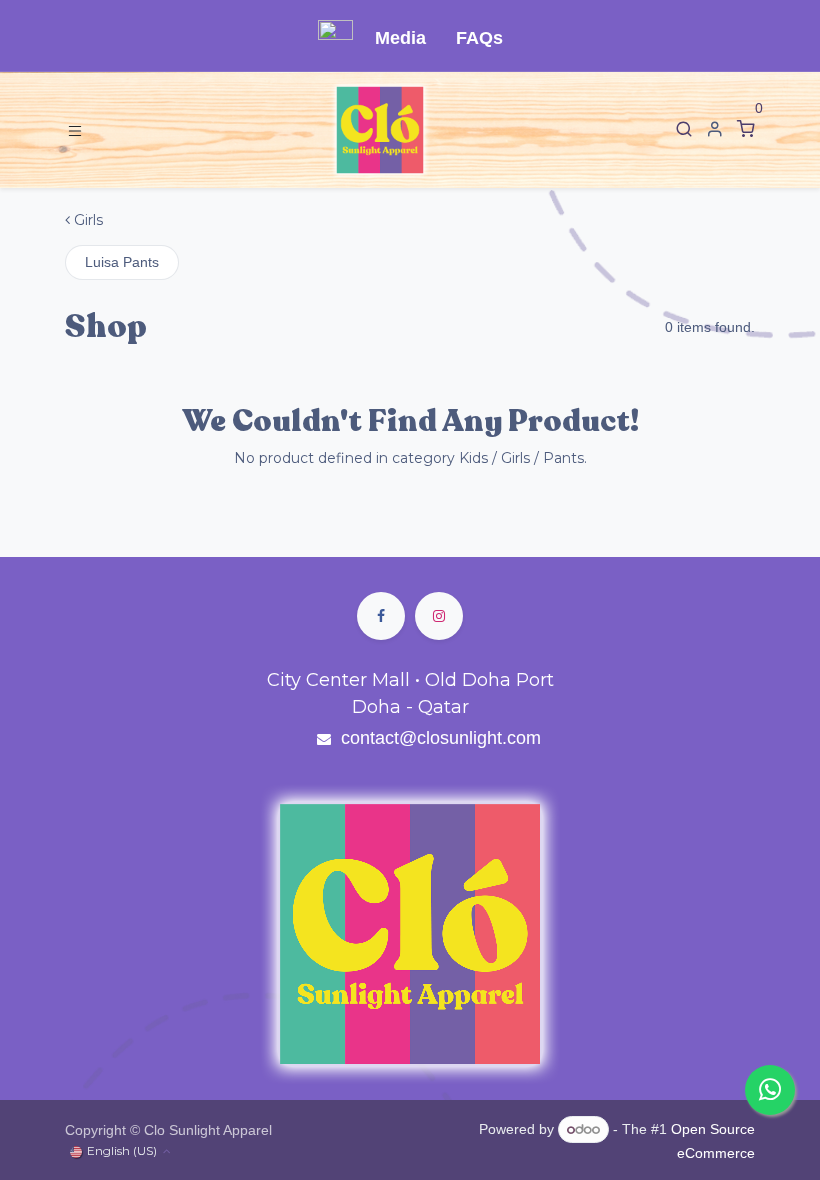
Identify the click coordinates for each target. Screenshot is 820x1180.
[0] (746, 129)
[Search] (684, 129)
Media (400, 38)
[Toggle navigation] (75, 129)
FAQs (479, 38)
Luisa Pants (122, 262)
